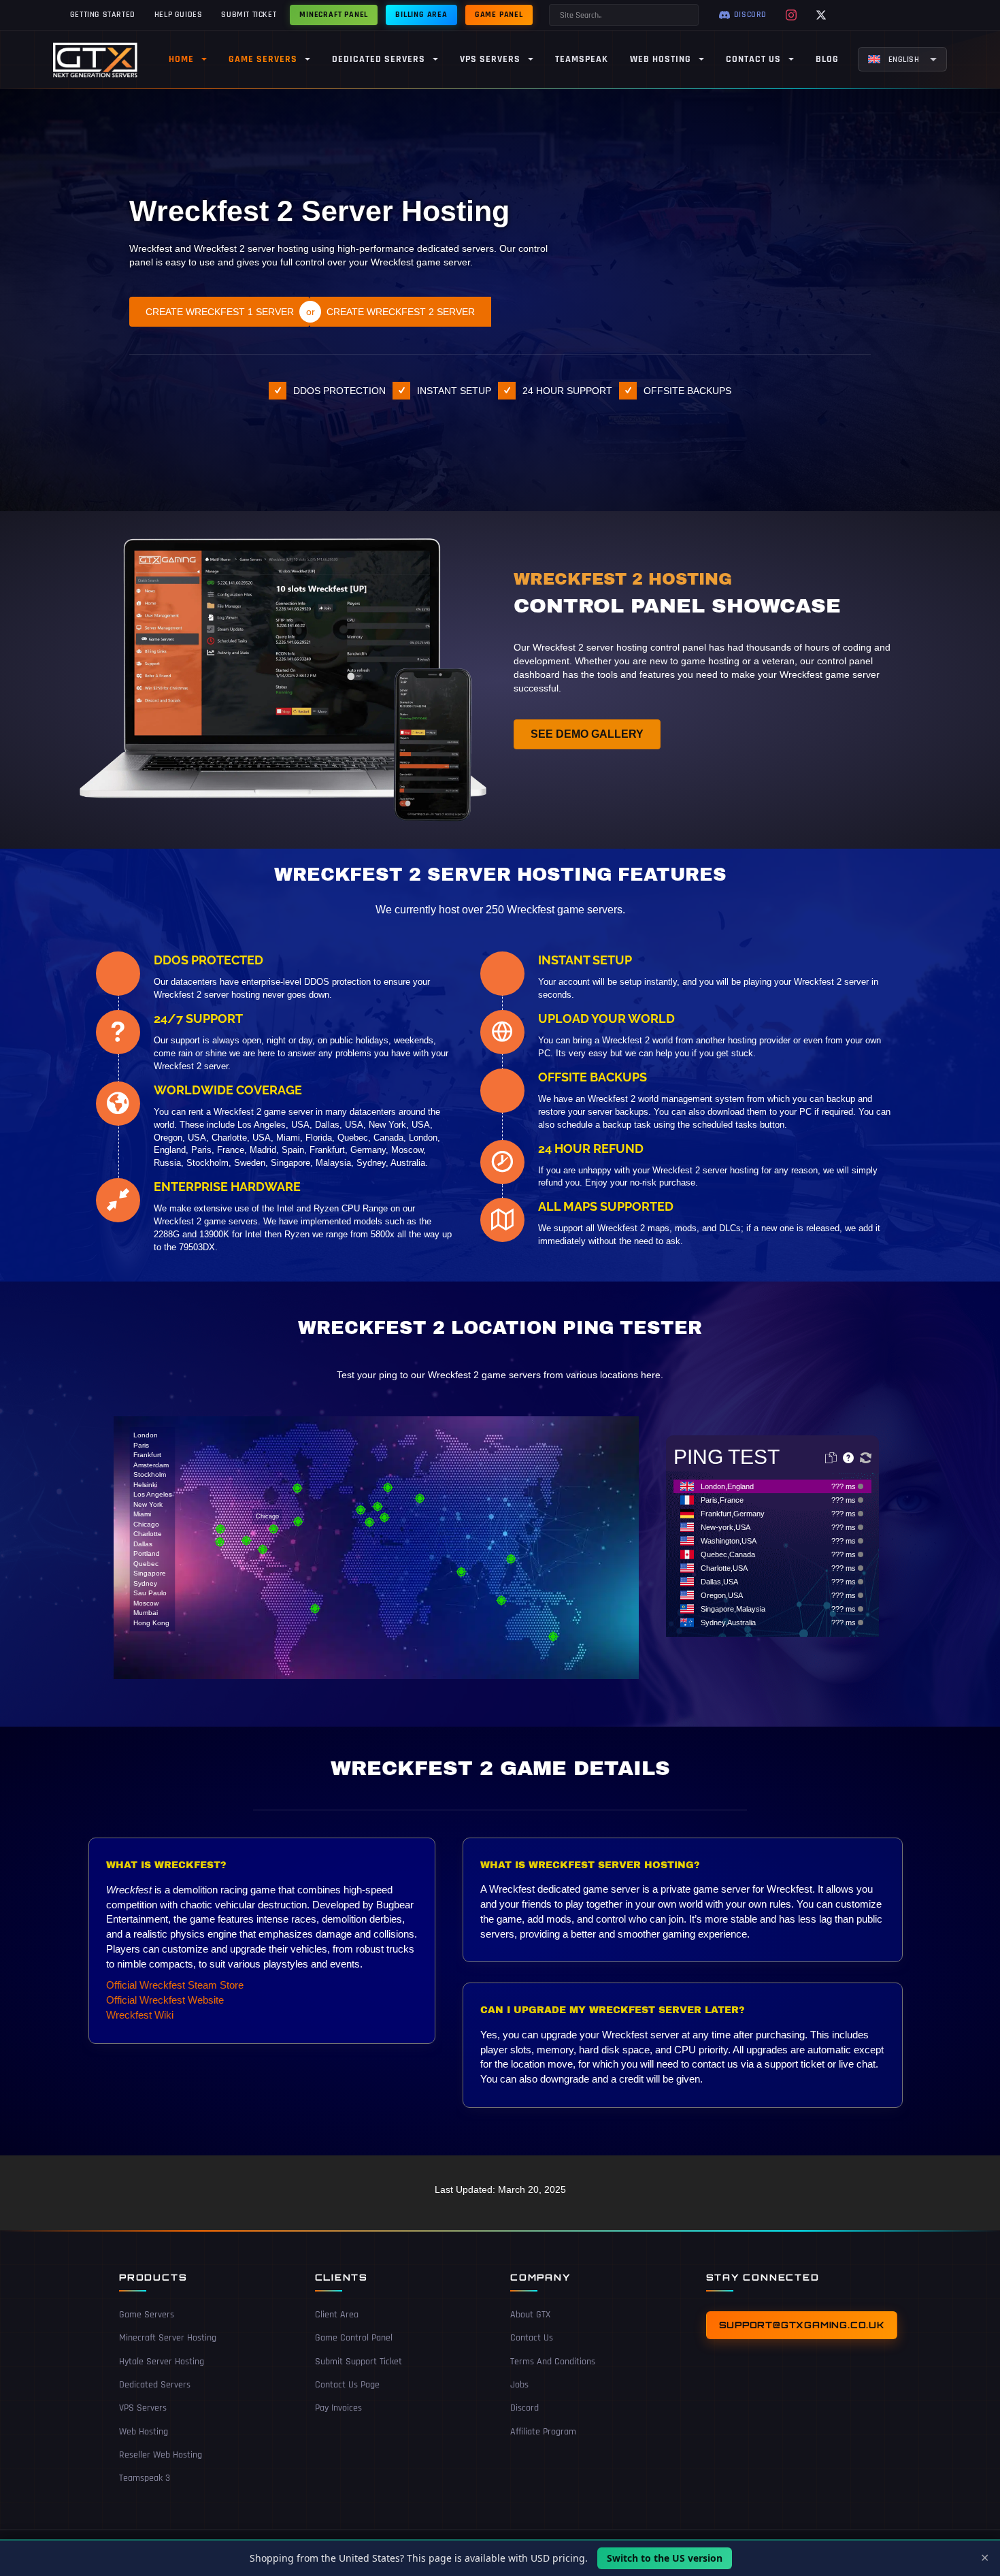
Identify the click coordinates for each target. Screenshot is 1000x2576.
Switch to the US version (665, 2558)
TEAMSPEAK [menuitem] (582, 59)
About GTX (530, 2315)
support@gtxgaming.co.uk (802, 2325)
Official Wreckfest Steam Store (175, 1985)
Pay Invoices (338, 2409)
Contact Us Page (347, 2385)
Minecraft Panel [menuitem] (334, 15)
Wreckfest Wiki (140, 2015)
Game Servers (147, 2315)
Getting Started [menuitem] (103, 15)
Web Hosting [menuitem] (661, 59)
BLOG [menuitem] (827, 59)
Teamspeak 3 (145, 2478)
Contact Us (532, 2338)
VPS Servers (143, 2409)
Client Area (337, 2315)
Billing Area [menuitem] (421, 15)
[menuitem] (902, 59)
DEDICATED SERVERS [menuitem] (379, 59)
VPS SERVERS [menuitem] (490, 59)
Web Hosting (144, 2432)
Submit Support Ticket (359, 2362)
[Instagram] (791, 15)
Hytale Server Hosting (162, 2362)
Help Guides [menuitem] (179, 15)
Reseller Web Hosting (161, 2455)
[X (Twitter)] (821, 15)
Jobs (519, 2385)
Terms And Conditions (553, 2362)
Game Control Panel (354, 2338)
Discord (524, 2409)
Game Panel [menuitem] (499, 15)
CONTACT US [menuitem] (753, 59)
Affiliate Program (543, 2432)
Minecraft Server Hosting (168, 2338)
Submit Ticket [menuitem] (249, 15)
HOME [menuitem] (181, 59)
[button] (153, 1529)
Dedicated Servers (155, 2385)
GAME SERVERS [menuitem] (263, 59)
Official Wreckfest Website (165, 2000)
